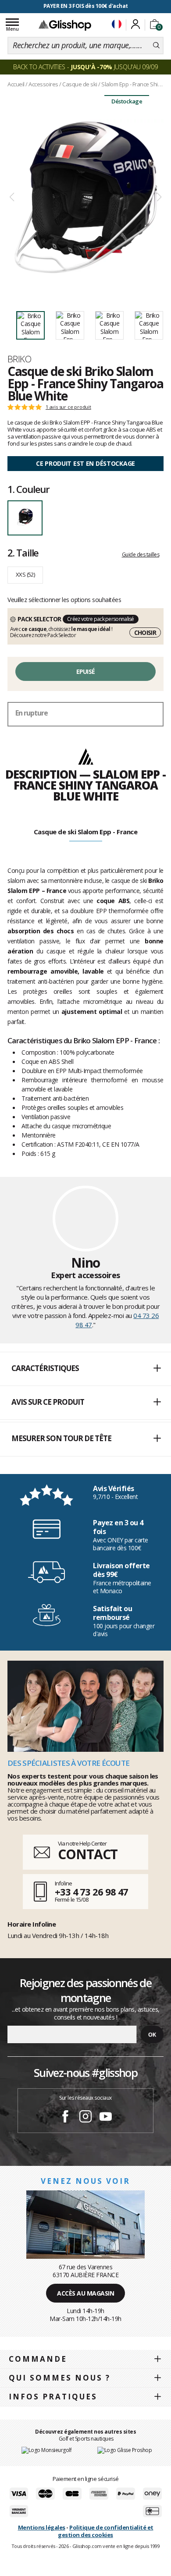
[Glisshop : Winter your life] (65, 25)
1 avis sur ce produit (68, 407)
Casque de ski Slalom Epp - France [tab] (86, 832)
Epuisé (86, 671)
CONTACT (88, 1854)
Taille (23, 553)
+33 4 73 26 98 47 (91, 1892)
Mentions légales (42, 2527)
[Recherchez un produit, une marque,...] (156, 46)
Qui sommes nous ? (60, 2378)
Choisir (145, 632)
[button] (85, 1369)
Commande (38, 2359)
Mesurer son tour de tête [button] (61, 1438)
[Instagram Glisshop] (85, 2118)
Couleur (28, 489)
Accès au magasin (85, 2293)
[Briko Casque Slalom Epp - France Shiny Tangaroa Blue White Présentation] (85, 197)
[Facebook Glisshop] (65, 2118)
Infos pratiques (53, 2397)
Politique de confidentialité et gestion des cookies (105, 2531)
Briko (19, 359)
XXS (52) (25, 574)
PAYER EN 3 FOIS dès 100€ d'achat (86, 6)
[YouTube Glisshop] (106, 2118)
